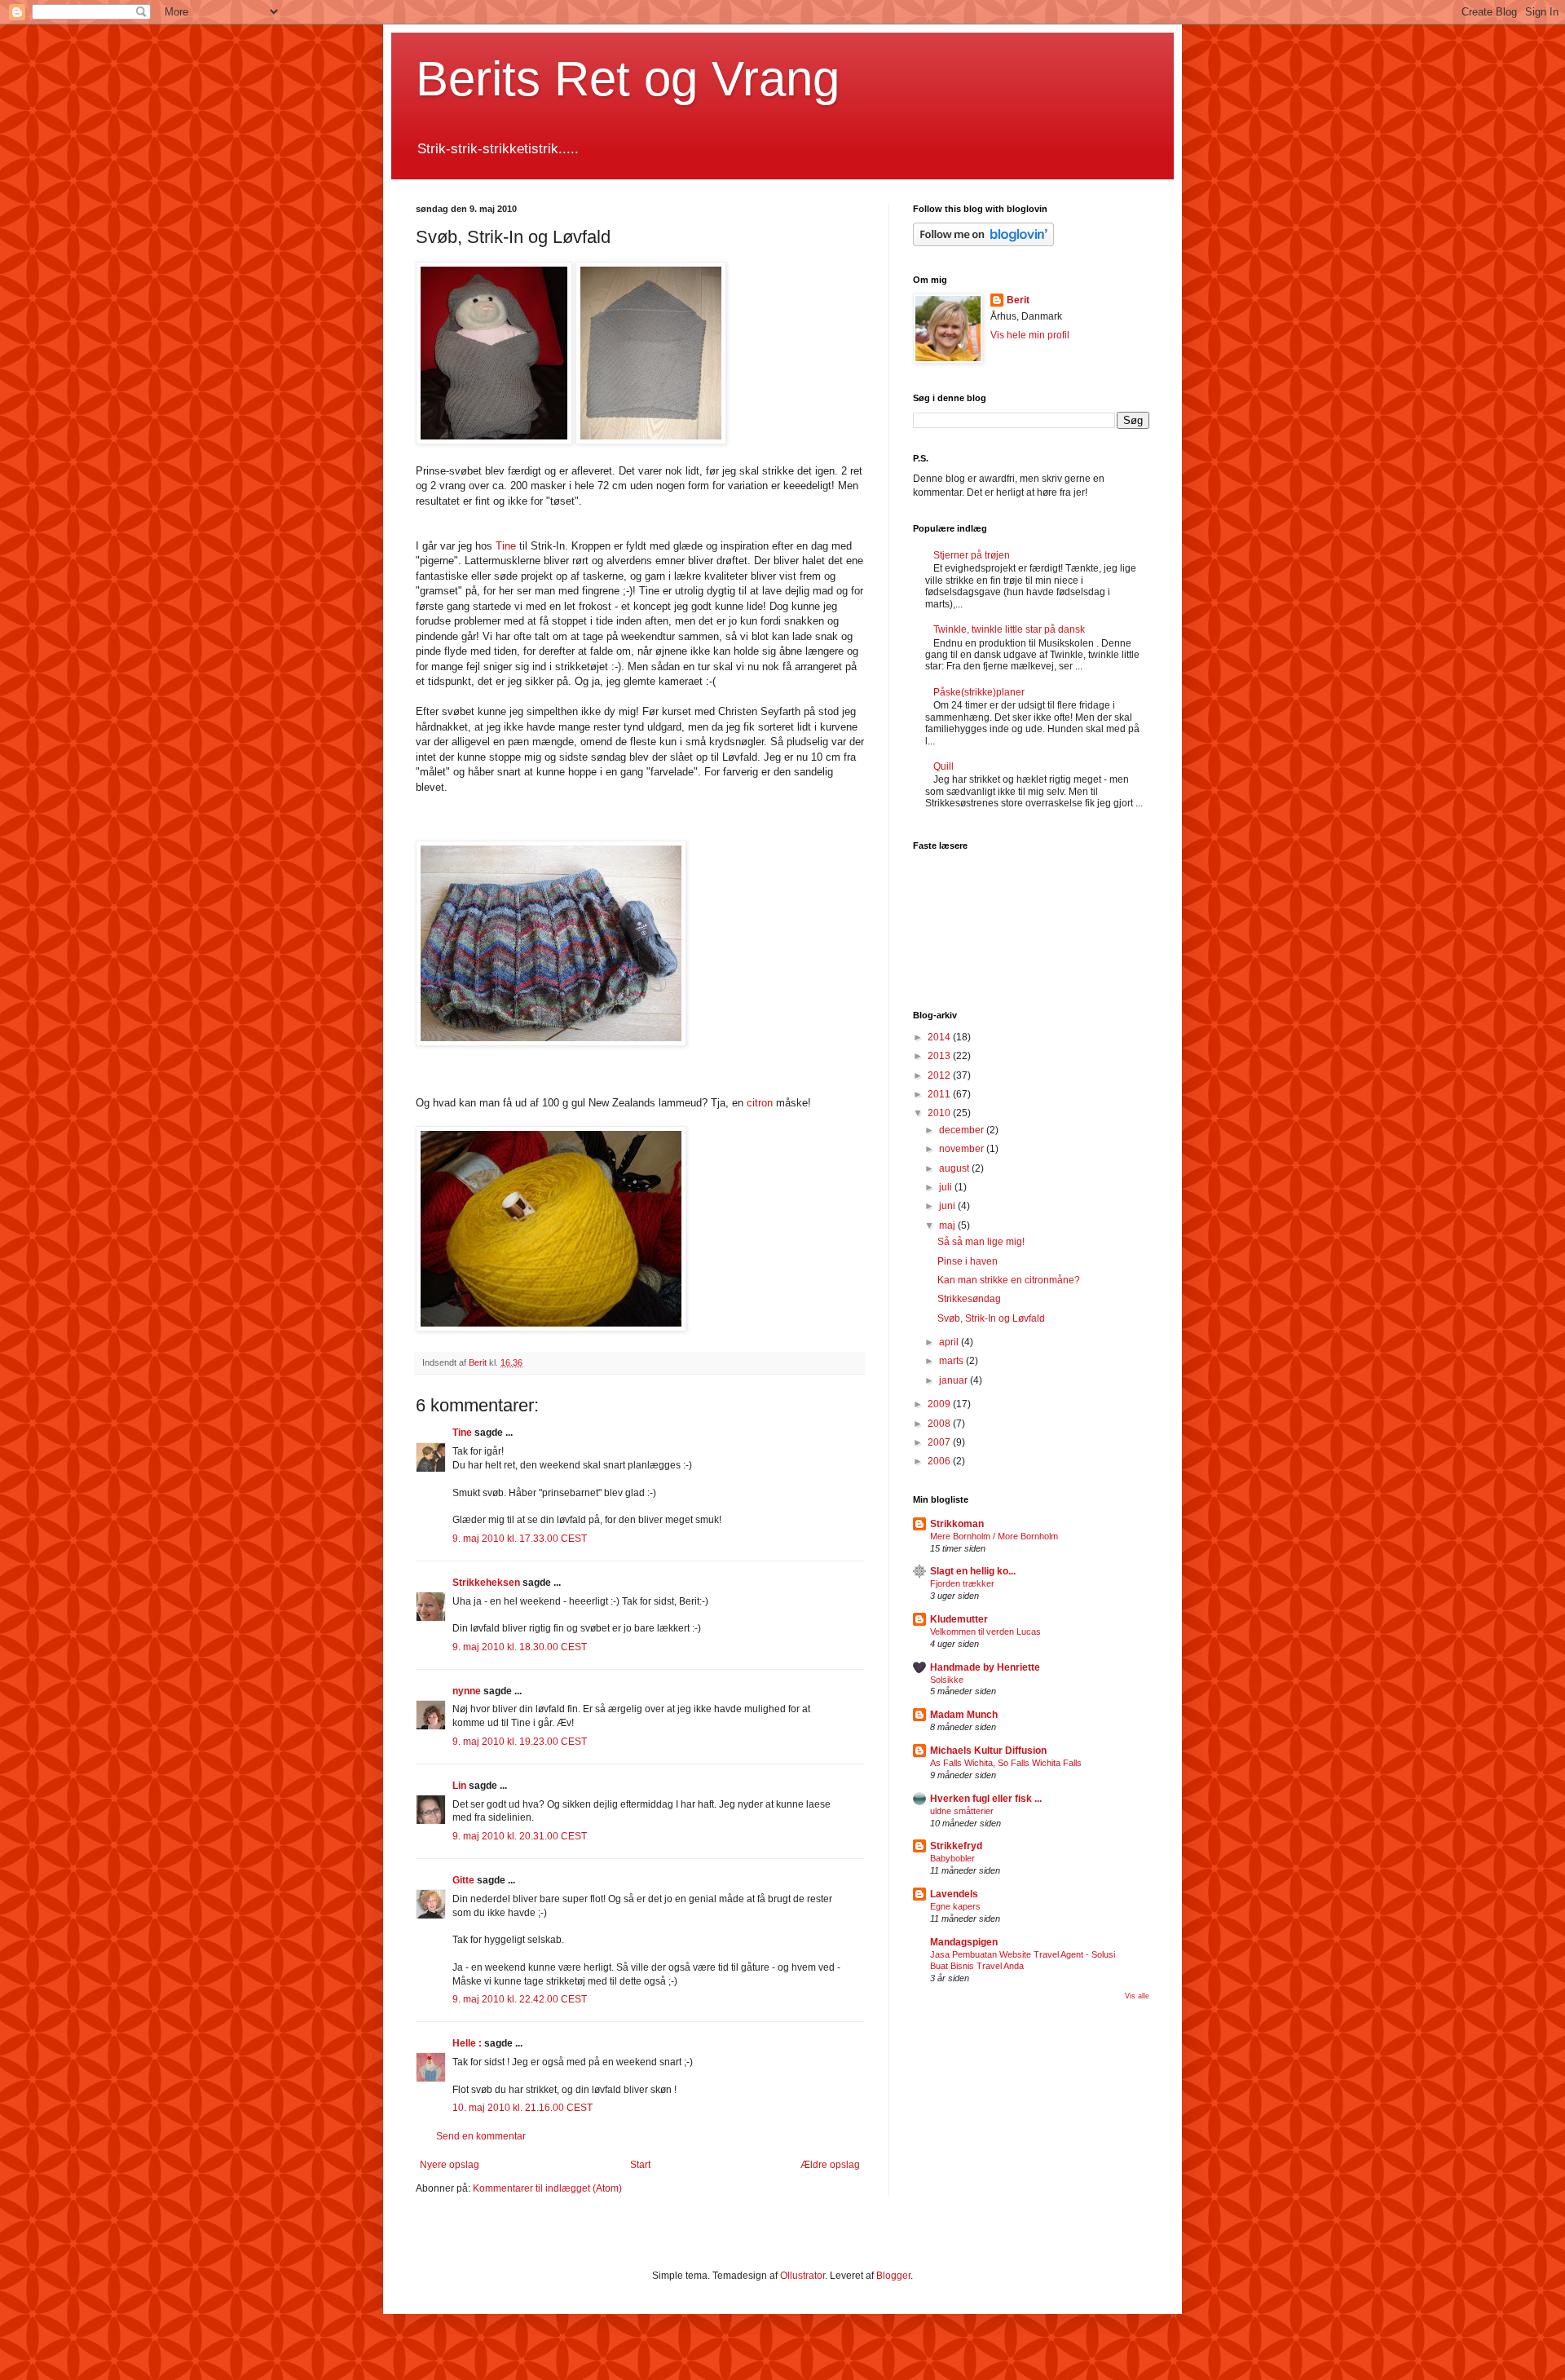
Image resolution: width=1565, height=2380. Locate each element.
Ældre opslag (830, 2165)
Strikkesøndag (969, 1299)
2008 (940, 1424)
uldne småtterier (962, 1811)
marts (952, 1361)
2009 (940, 1404)
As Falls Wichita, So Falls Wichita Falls (1006, 1763)
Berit (1018, 300)
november (963, 1149)
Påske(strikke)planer (979, 692)
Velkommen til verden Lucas (985, 1632)
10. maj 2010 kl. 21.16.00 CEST (522, 2108)
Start (640, 2165)
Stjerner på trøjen (972, 555)
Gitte (463, 1880)
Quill (943, 766)
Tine (506, 546)
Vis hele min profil (1030, 335)
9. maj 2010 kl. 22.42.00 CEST (520, 1999)
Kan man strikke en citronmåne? (1009, 1280)
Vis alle (1137, 1996)
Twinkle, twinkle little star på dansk (1009, 629)
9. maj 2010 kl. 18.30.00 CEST (520, 1647)
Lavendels (954, 1894)
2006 (940, 1461)
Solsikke (947, 1680)
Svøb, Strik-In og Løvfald (991, 1318)
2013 (940, 1056)
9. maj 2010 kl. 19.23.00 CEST (520, 1742)
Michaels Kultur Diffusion (988, 1751)
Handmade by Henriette (985, 1667)
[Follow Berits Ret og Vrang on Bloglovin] (983, 243)
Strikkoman (957, 1524)
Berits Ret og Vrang (628, 79)
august (955, 1168)
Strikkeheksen (486, 1583)
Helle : (467, 2043)
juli (947, 1187)
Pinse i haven (968, 1261)
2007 (940, 1442)
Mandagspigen (964, 1942)
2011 (940, 1094)
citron (760, 1103)
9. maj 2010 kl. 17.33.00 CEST (520, 1539)
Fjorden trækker (962, 1583)
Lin (459, 1786)
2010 (940, 1113)
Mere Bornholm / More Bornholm (994, 1536)
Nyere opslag (450, 2165)
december (963, 1130)
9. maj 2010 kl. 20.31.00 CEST (520, 1836)
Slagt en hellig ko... (973, 1571)
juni (948, 1206)
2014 (940, 1037)
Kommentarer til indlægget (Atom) (547, 2188)
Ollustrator (802, 2276)
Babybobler (952, 1858)
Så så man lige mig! (981, 1242)
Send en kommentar (481, 2136)
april (950, 1342)
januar (954, 1380)
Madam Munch (964, 1715)
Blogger (893, 2276)
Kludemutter (959, 1619)
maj (948, 1225)
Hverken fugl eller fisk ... (986, 1799)
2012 (940, 1075)
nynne (467, 1691)
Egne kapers (955, 1906)
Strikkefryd (956, 1846)
